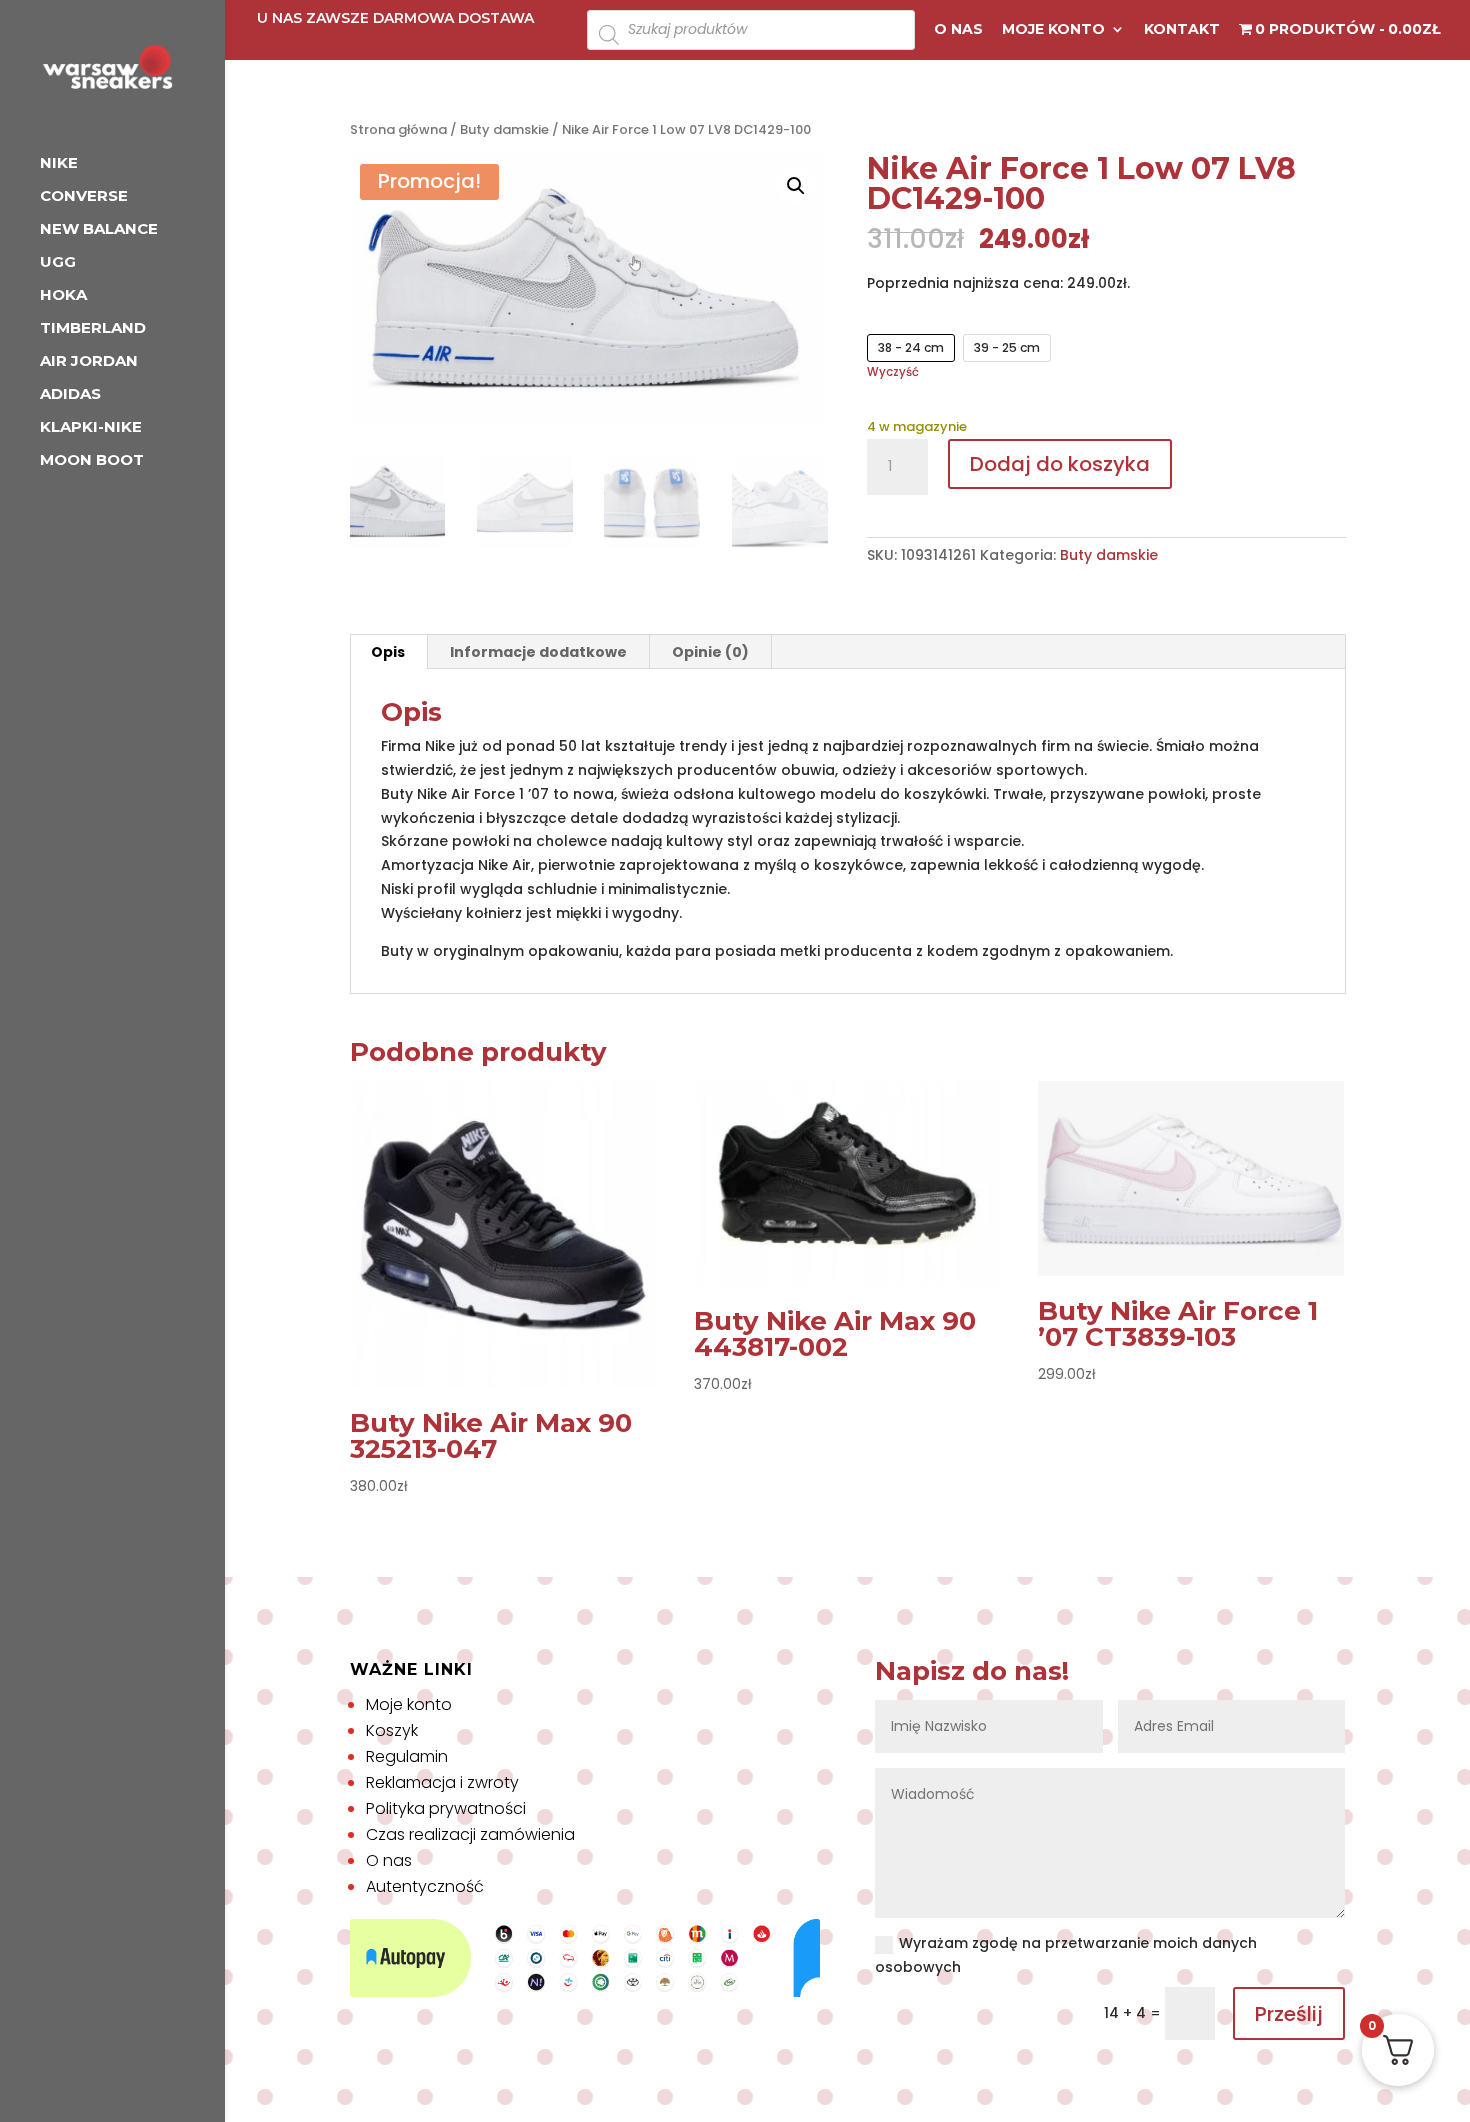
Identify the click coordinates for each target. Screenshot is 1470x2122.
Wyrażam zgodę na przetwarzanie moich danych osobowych (1066, 1955)
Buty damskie (504, 129)
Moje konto (1053, 30)
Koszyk (392, 1730)
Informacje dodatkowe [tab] (538, 652)
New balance (99, 230)
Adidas (70, 395)
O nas (958, 30)
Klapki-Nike (91, 428)
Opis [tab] (388, 652)
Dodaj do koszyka (1060, 464)
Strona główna (398, 129)
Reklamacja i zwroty (442, 1782)
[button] (796, 186)
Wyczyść (893, 372)
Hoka (63, 296)
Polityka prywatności (446, 1808)
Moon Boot (92, 461)
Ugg (58, 263)
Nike (59, 164)
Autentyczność (425, 1886)
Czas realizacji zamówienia (470, 1834)
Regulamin (407, 1756)
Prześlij (1289, 2014)
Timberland (93, 329)
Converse (84, 197)
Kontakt (1182, 30)
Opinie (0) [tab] (710, 652)
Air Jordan (89, 362)
